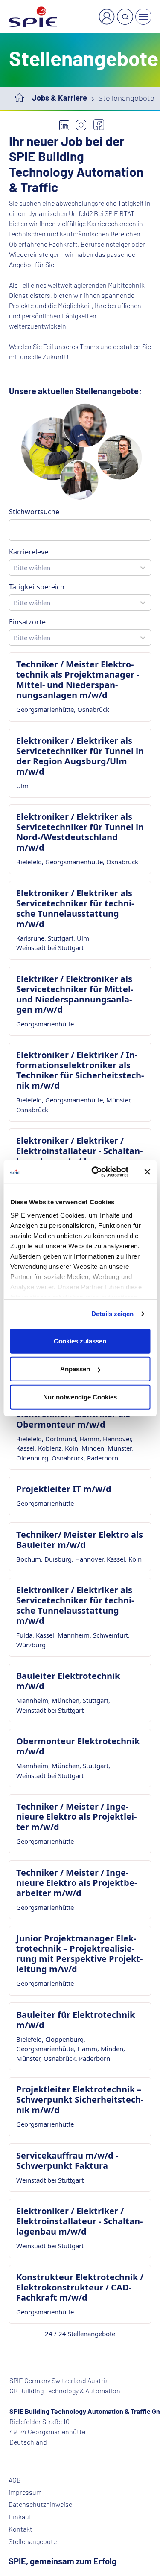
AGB (15, 2480)
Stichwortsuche (34, 512)
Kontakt (20, 2529)
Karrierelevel (29, 552)
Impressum (25, 2492)
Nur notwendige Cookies (80, 1397)
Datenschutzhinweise (40, 2504)
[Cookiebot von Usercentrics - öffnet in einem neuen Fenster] (95, 1172)
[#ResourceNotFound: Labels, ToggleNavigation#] (143, 17)
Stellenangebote (33, 2541)
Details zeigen (112, 1314)
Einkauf (20, 2517)
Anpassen (75, 1369)
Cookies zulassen (80, 1341)
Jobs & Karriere (60, 98)
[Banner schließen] (147, 1172)
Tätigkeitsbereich (37, 587)
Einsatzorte (27, 622)
